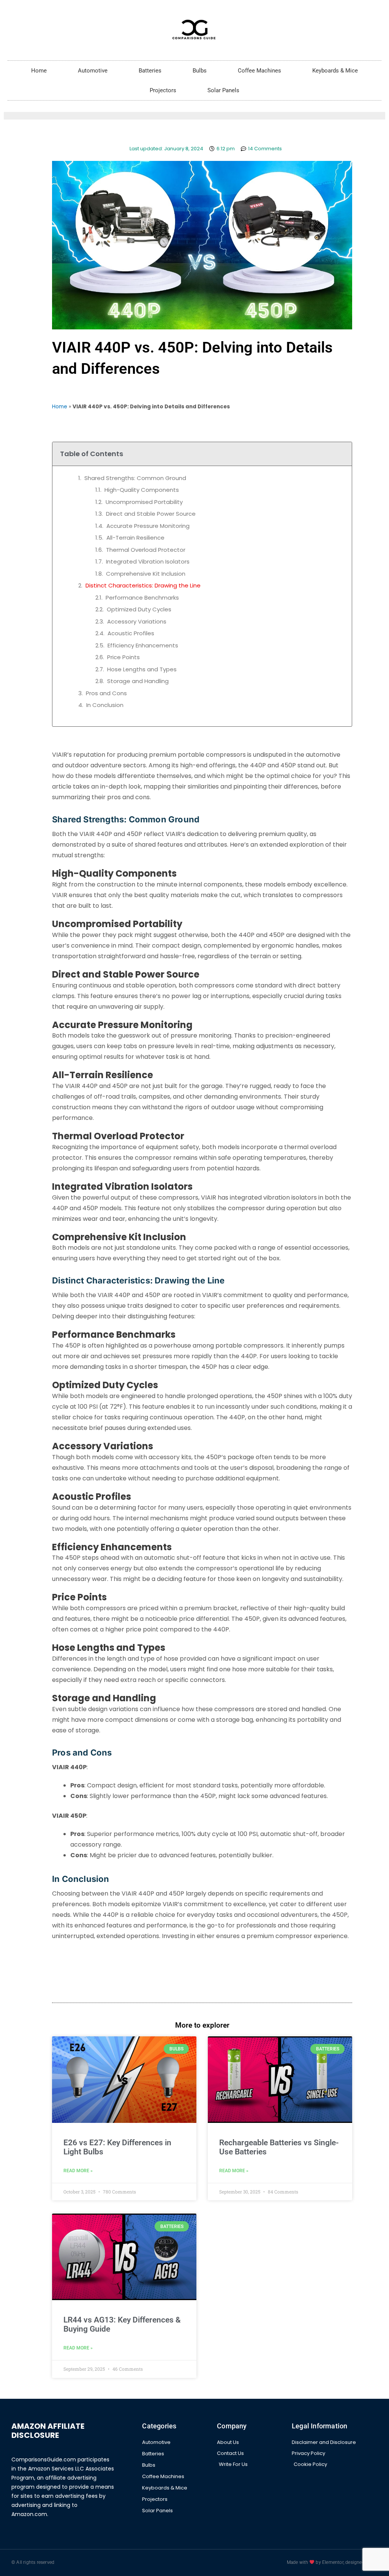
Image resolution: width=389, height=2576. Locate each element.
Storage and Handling (138, 681)
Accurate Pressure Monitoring (148, 526)
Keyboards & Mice (335, 71)
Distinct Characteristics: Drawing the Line (143, 585)
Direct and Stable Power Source (151, 514)
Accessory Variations (137, 621)
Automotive (93, 71)
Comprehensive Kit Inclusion (146, 574)
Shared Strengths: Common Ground (135, 478)
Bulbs (200, 71)
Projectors (163, 90)
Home (39, 71)
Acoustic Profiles (131, 633)
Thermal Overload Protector (146, 550)
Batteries (150, 71)
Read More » (78, 2171)
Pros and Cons (106, 693)
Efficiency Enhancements (143, 645)
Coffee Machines (259, 71)
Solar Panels (223, 90)
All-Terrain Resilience (135, 538)
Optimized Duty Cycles (139, 609)
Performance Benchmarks (142, 598)
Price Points (123, 657)
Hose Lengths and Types (142, 669)
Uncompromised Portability (144, 502)
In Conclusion (105, 705)
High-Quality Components (142, 490)
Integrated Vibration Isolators (148, 561)
